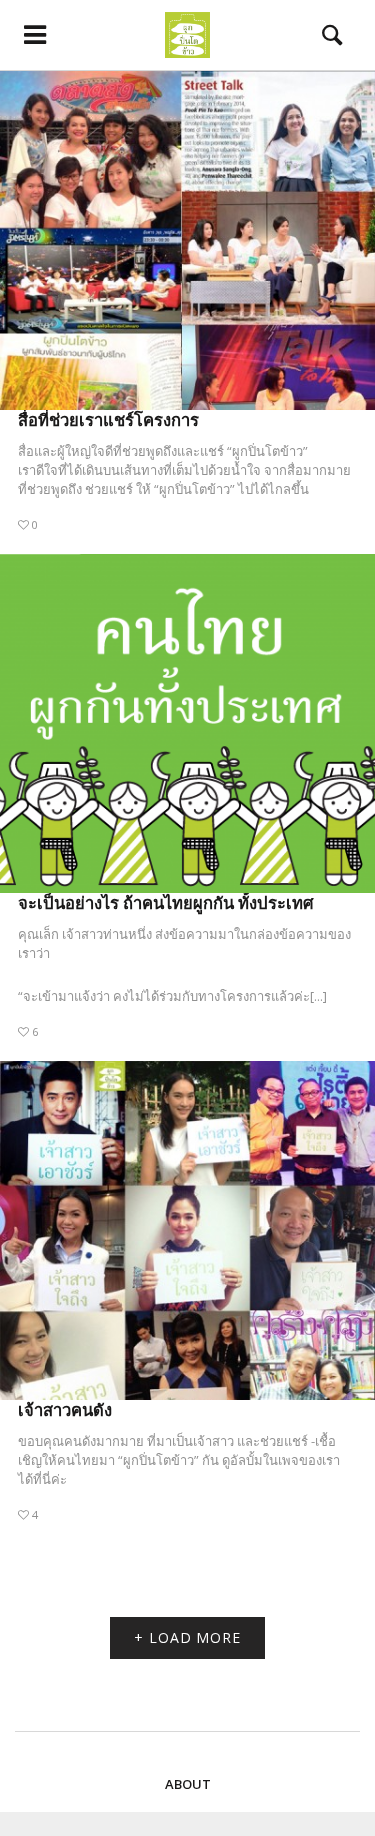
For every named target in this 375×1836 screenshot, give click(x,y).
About (188, 1784)
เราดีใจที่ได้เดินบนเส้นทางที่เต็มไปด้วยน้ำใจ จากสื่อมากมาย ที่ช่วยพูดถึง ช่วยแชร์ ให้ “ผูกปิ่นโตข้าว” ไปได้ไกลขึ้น (184, 479)
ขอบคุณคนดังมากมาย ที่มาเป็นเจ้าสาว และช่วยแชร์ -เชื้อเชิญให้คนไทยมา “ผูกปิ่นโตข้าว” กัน (177, 1450)
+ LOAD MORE (187, 1637)
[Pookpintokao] (187, 35)
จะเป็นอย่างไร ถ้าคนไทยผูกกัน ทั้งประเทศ (166, 902)
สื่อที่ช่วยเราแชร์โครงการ (108, 419)
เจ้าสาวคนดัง (65, 1409)
